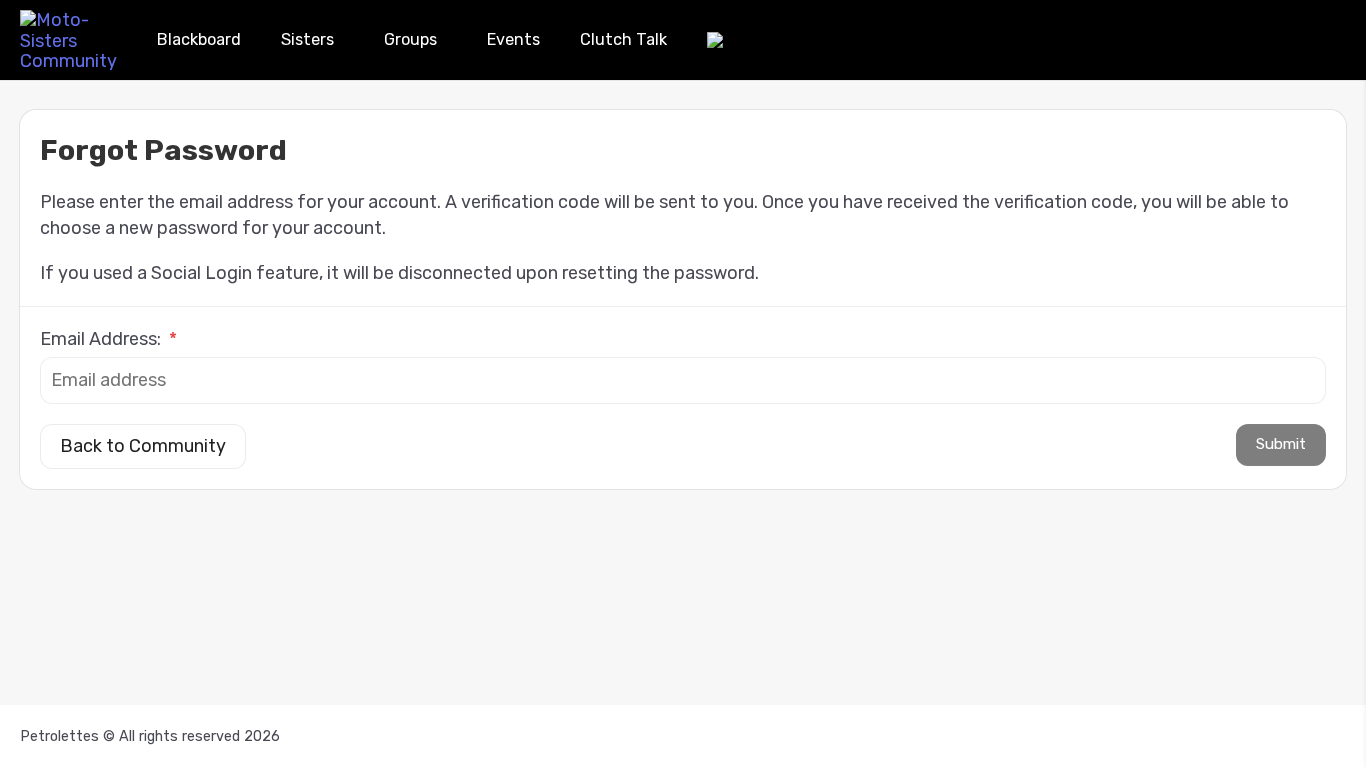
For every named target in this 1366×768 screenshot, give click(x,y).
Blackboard (199, 39)
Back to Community (143, 446)
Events (513, 39)
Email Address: (108, 339)
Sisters (307, 39)
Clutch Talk (623, 39)
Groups (410, 39)
